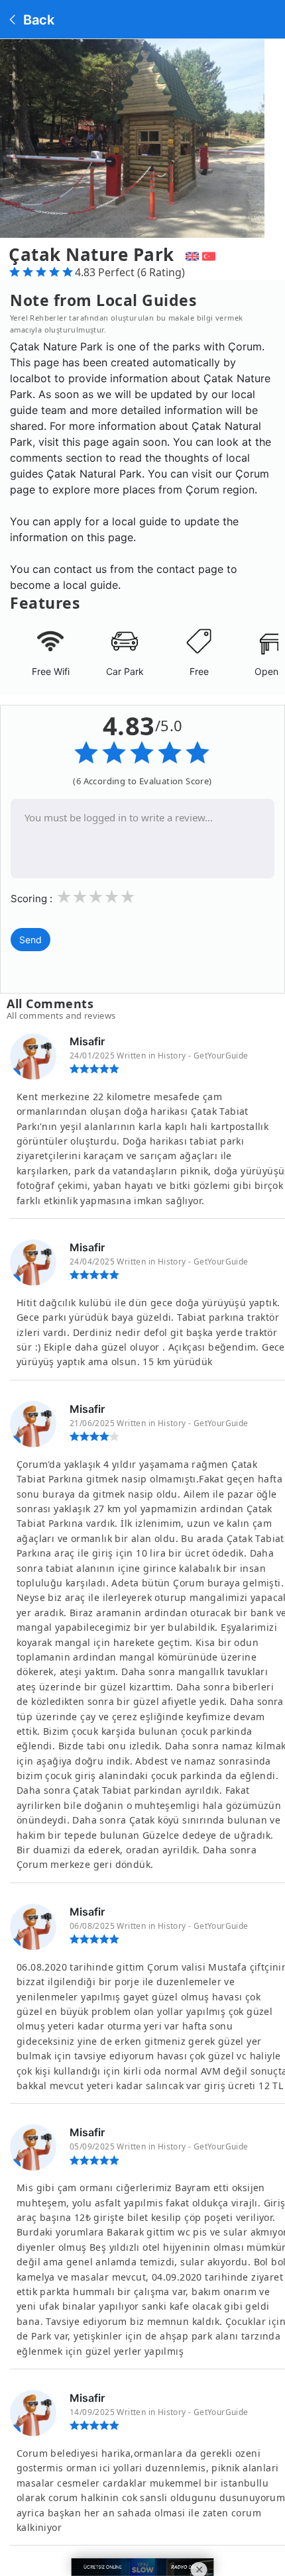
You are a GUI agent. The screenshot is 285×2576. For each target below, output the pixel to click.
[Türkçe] (210, 254)
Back (37, 20)
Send (30, 940)
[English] (191, 254)
